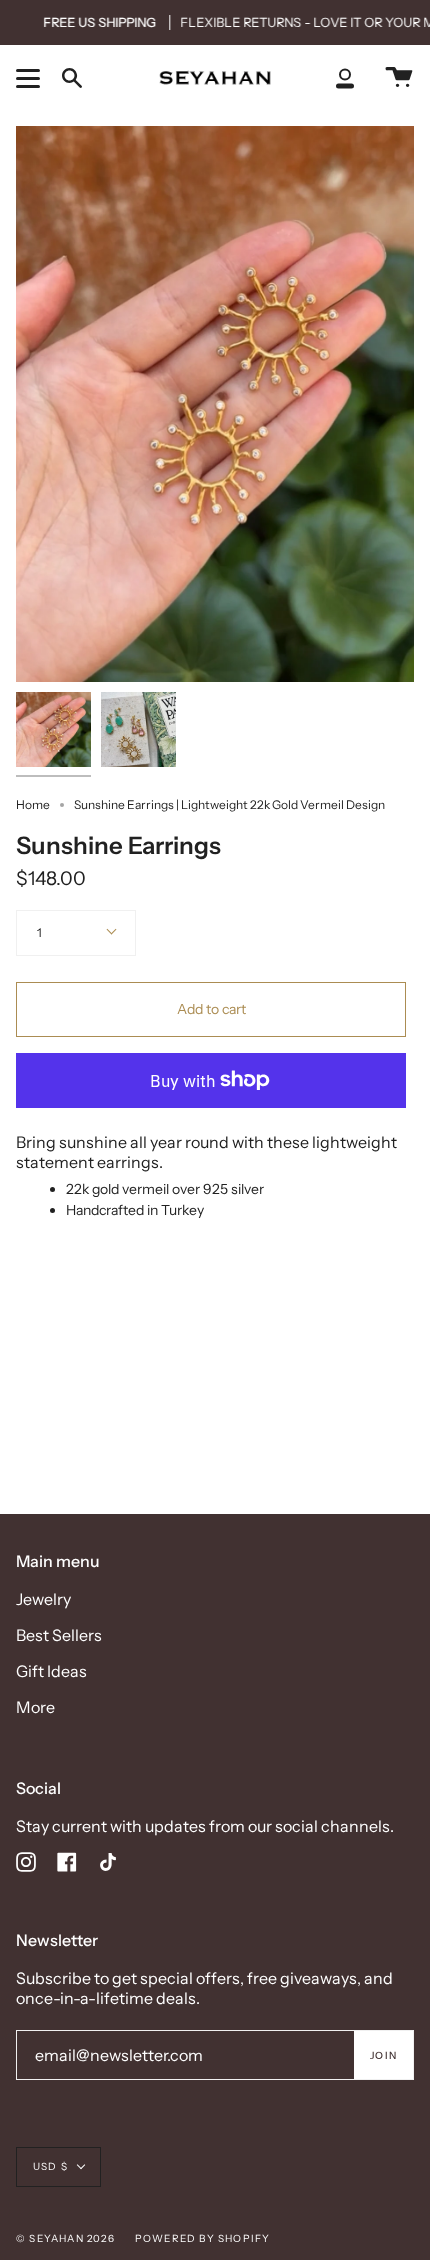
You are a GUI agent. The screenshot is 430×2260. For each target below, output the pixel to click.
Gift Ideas (51, 1671)
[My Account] (345, 77)
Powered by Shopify (203, 2238)
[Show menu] (31, 78)
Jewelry (43, 1599)
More (35, 1707)
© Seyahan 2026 (65, 2238)
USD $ (50, 2166)
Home (33, 804)
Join (383, 2055)
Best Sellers (59, 1635)
